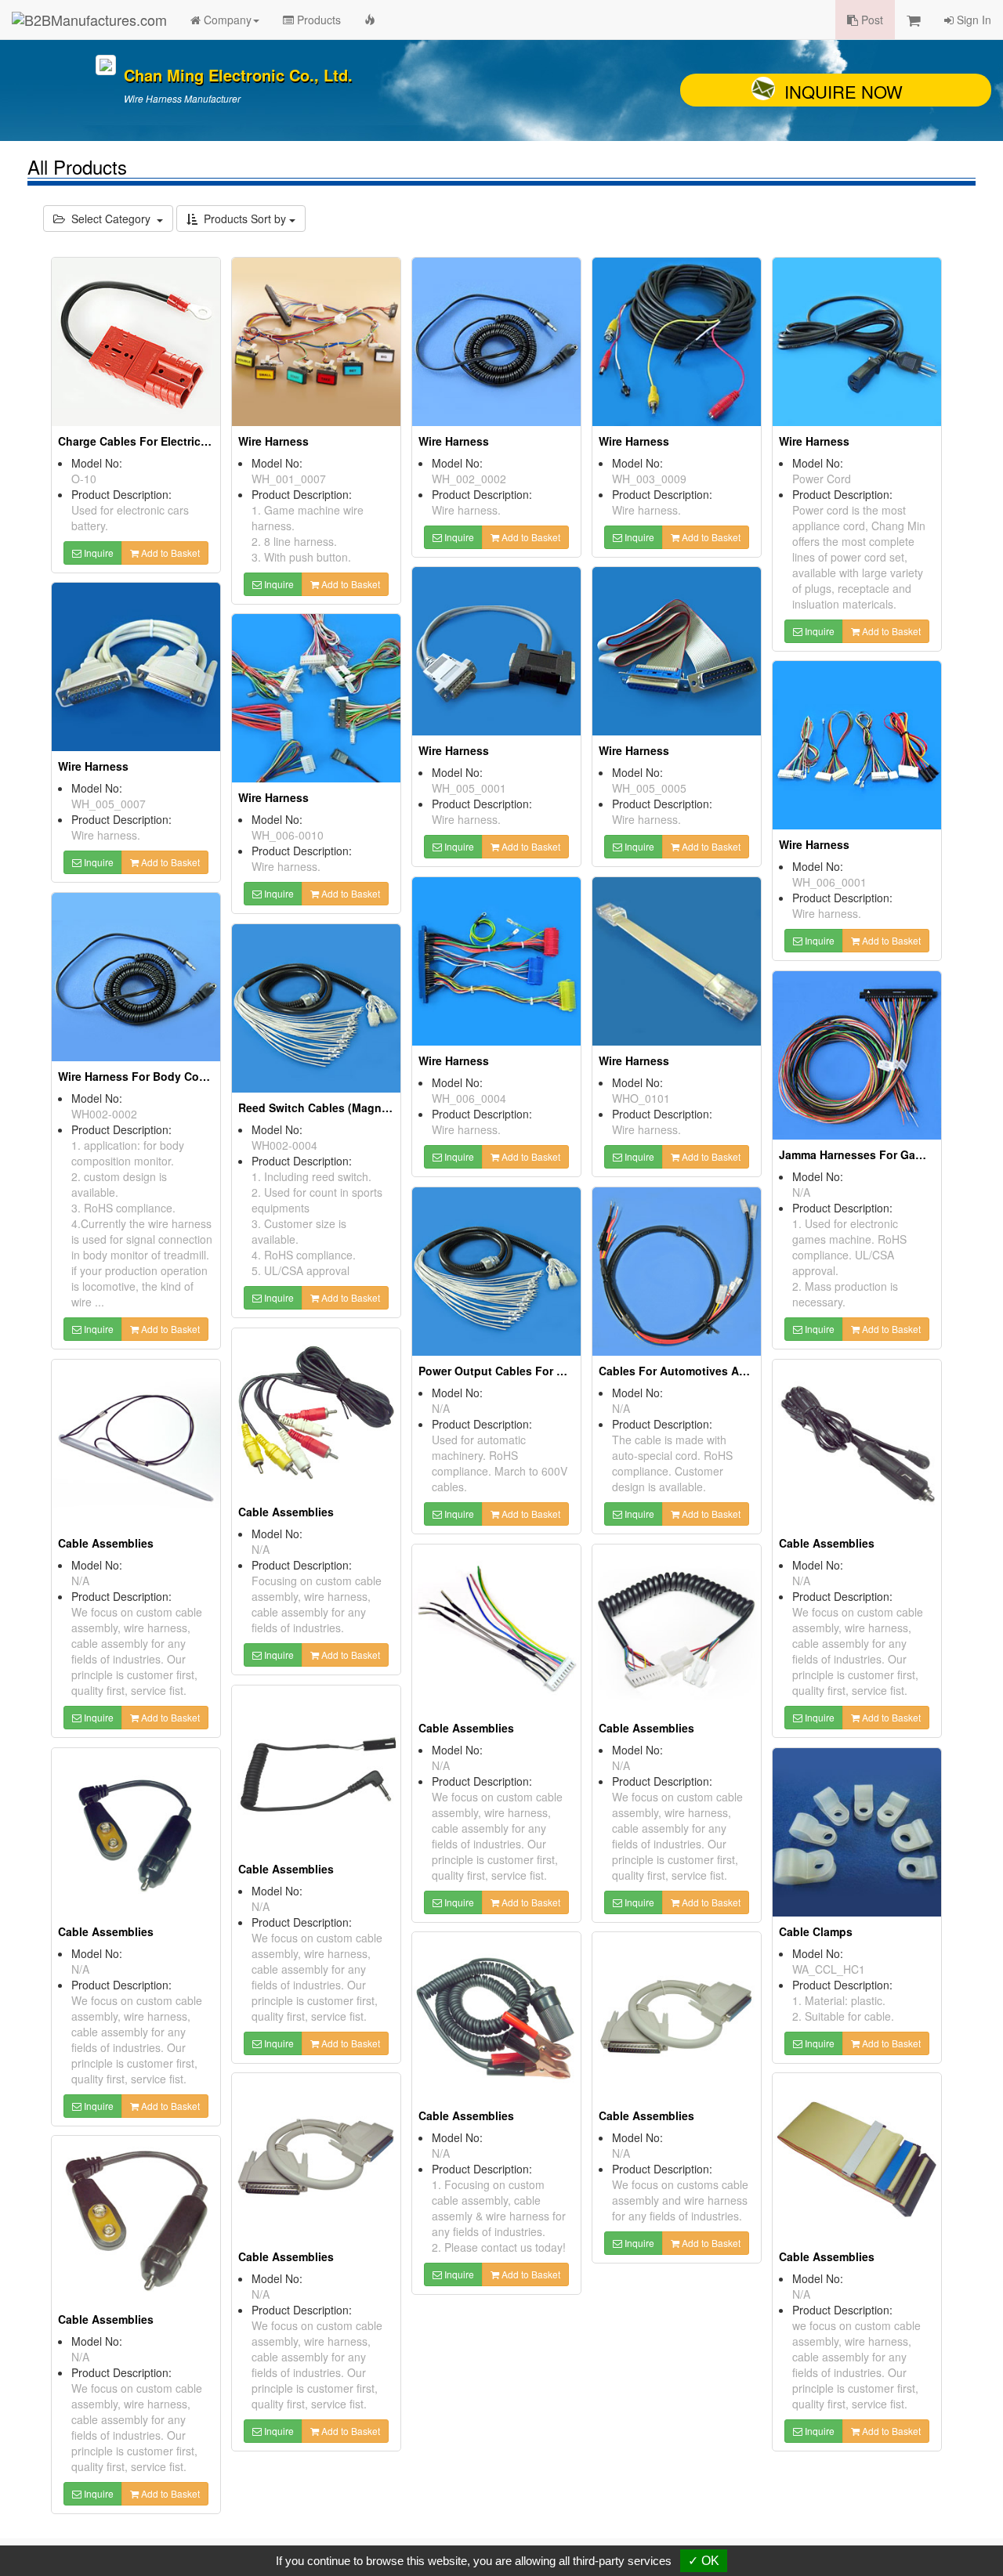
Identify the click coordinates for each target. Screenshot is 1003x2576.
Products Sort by (243, 219)
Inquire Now (844, 91)
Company (226, 20)
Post (871, 20)
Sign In (972, 20)
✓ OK (704, 2561)
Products (317, 20)
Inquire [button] (98, 553)
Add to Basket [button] (169, 553)
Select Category (111, 219)
